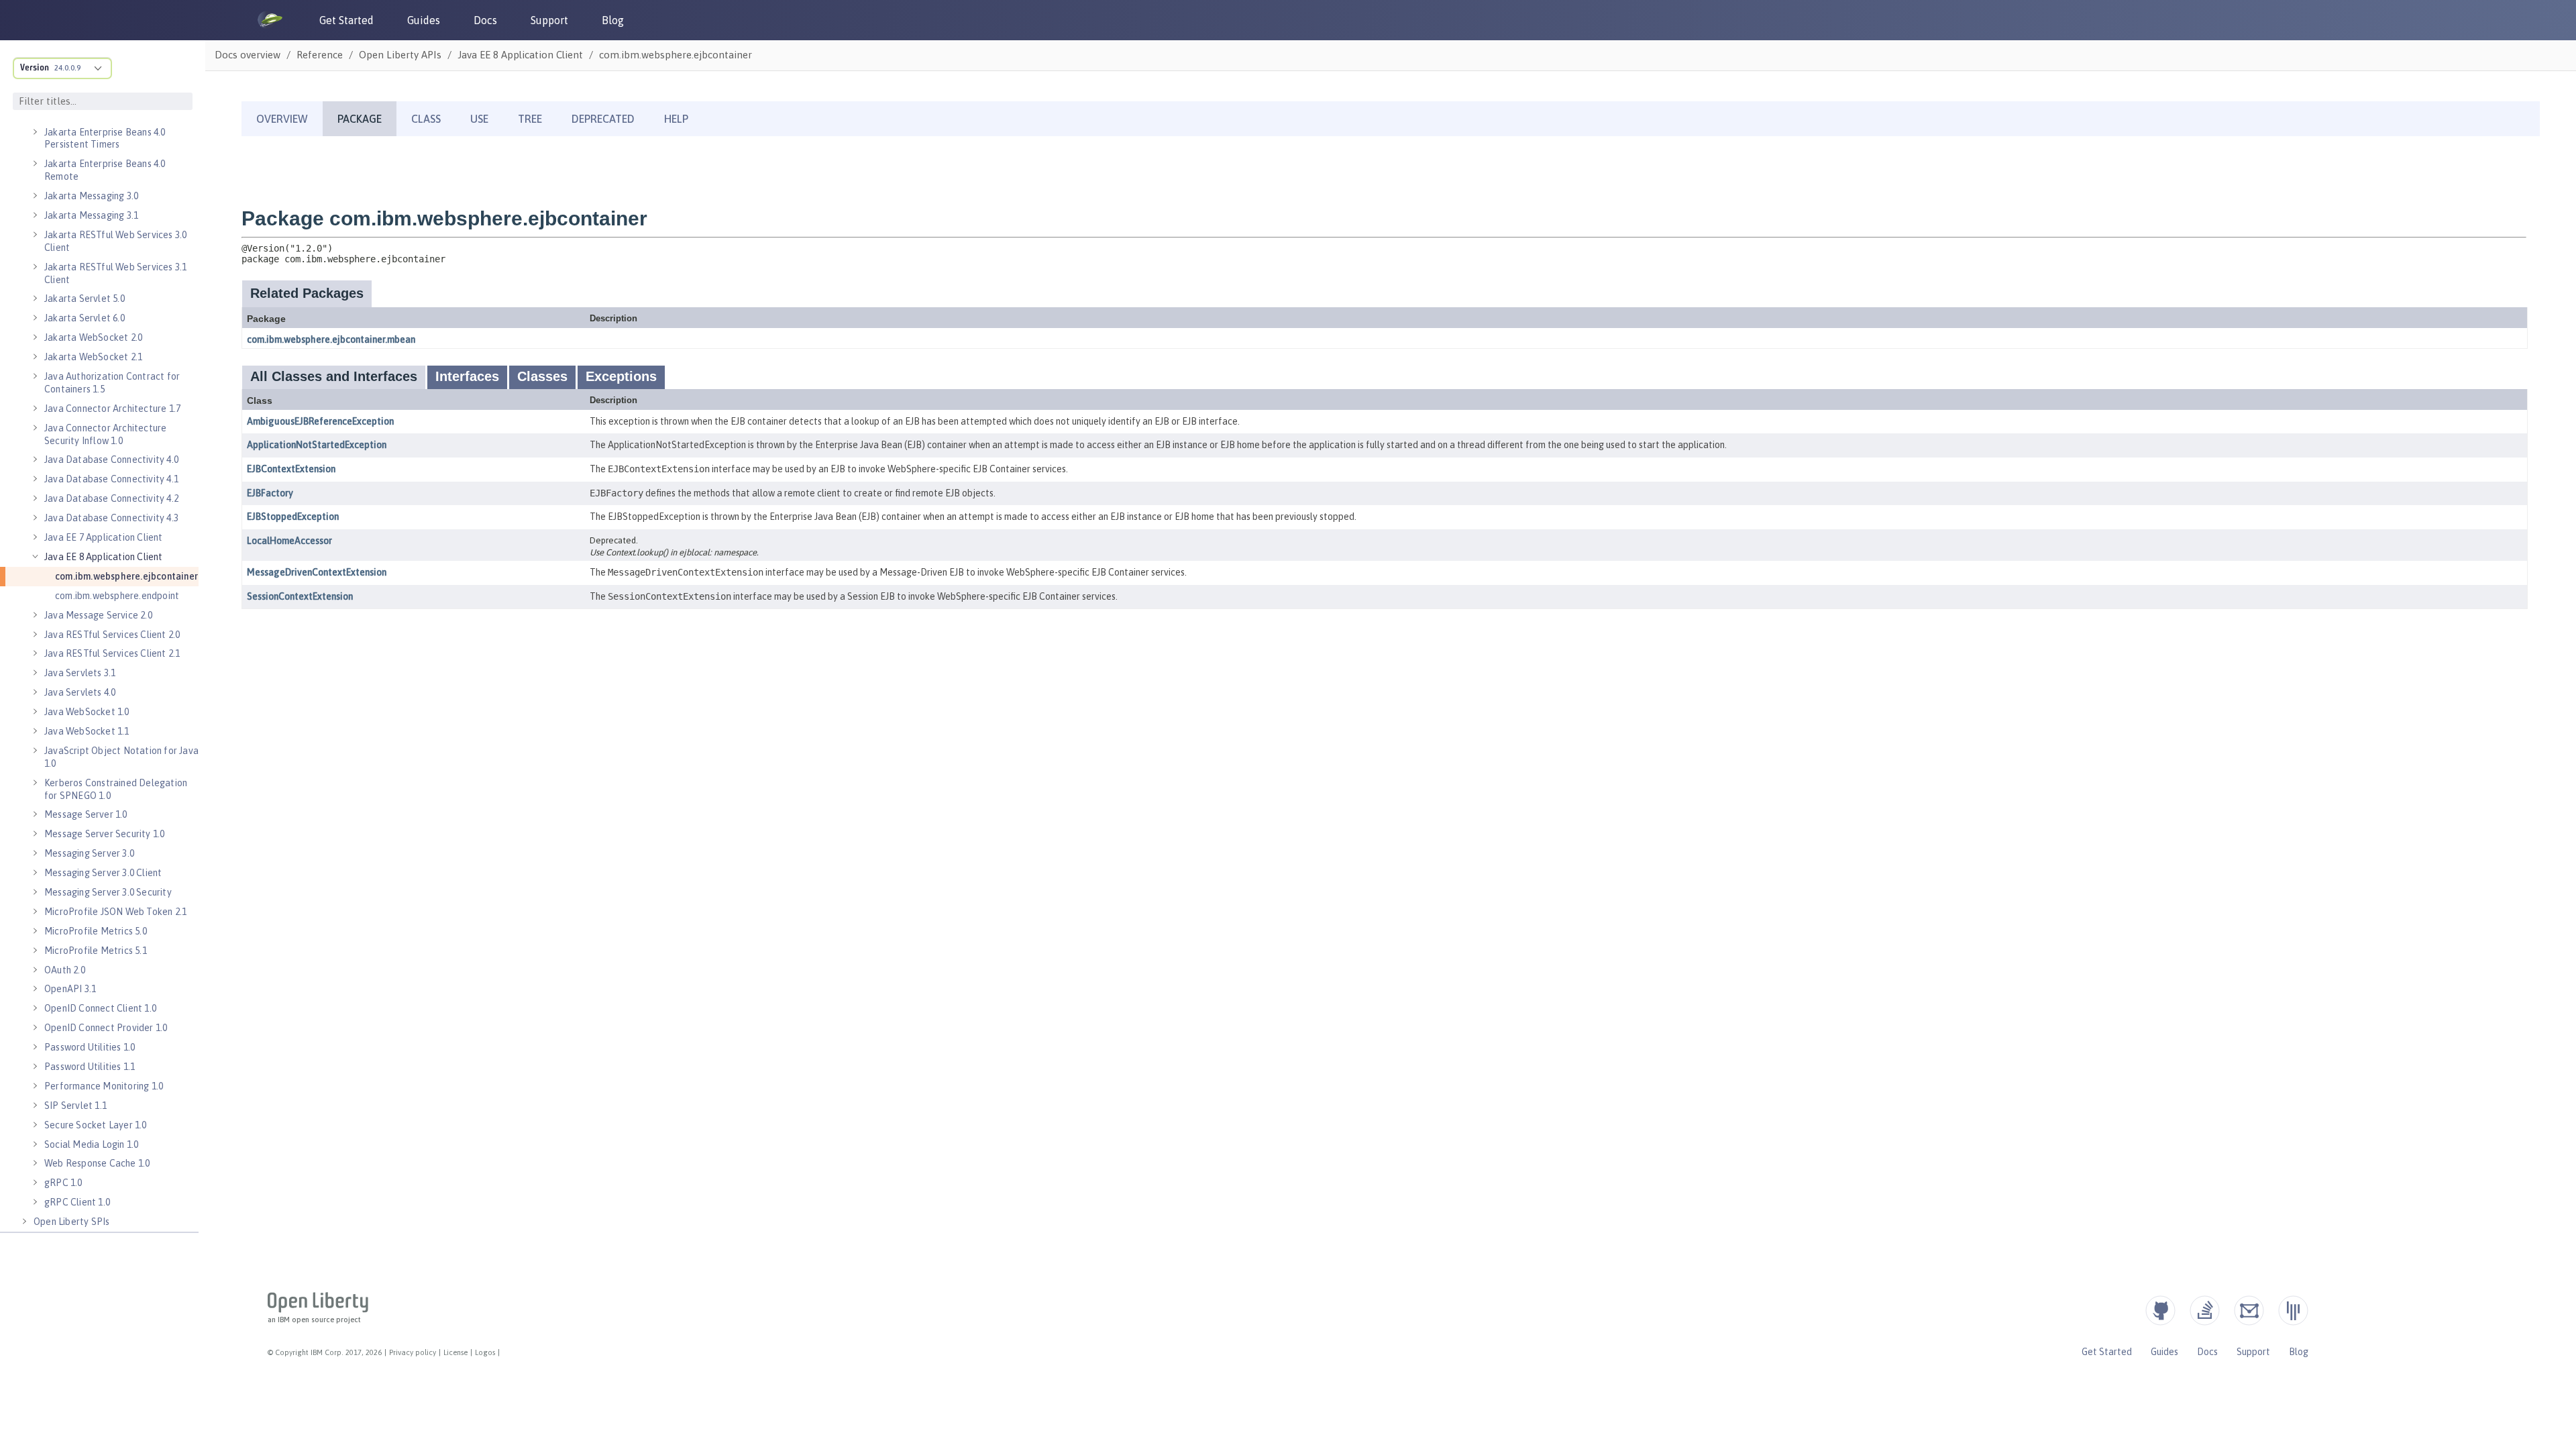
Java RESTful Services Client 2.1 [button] (112, 653)
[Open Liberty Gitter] (2293, 1310)
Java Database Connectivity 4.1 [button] (111, 479)
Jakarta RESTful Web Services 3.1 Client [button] (115, 273)
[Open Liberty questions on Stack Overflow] (2205, 1310)
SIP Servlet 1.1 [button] (75, 1106)
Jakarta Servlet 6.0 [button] (85, 318)
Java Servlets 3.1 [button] (80, 673)
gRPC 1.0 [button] (63, 1183)
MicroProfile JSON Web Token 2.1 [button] (115, 912)
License (455, 1352)
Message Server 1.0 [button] (86, 814)
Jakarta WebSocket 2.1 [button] (93, 357)
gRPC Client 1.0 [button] (77, 1202)
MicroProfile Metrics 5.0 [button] (96, 931)
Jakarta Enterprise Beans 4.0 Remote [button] (105, 170)
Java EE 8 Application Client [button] (104, 557)
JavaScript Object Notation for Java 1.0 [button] (121, 757)
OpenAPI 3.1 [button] (70, 989)
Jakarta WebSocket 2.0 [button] (93, 337)
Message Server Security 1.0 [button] (104, 834)
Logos (485, 1352)
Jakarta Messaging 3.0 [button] (91, 196)
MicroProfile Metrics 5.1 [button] (96, 951)
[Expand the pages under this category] (35, 132)
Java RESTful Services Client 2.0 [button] (112, 635)
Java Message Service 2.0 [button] (98, 615)
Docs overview (248, 55)
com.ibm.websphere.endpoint (117, 596)
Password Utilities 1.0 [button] (90, 1047)
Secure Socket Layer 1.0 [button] (96, 1125)
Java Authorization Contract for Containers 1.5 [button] (112, 383)
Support (549, 20)
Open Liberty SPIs (71, 1222)
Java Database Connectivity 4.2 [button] (111, 498)
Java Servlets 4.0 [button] (80, 692)
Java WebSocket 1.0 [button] (87, 712)
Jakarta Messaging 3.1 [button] (91, 215)
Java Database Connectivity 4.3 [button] (111, 518)
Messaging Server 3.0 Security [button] (108, 892)
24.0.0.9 (67, 68)
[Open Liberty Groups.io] (2249, 1310)
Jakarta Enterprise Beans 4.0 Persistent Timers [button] (105, 139)
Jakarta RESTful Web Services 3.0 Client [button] (115, 241)
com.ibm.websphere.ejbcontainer (126, 576)
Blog (613, 20)
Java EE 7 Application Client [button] (104, 537)
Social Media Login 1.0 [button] (91, 1144)
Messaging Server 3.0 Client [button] (103, 873)
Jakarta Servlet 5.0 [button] (85, 299)
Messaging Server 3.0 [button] (89, 853)
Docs (485, 20)
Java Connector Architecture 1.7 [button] (112, 409)
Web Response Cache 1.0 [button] (97, 1163)
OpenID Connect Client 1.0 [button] (100, 1008)
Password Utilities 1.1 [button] (90, 1067)
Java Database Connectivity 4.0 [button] (111, 460)
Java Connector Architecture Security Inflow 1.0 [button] (105, 434)
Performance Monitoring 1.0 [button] (104, 1086)
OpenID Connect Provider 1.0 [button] (106, 1028)
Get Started (346, 20)
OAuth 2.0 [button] (65, 970)
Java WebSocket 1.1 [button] (87, 731)
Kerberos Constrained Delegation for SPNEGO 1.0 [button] (116, 789)
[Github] (2160, 1310)
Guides (424, 20)
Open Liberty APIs (400, 55)
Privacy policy (413, 1352)
